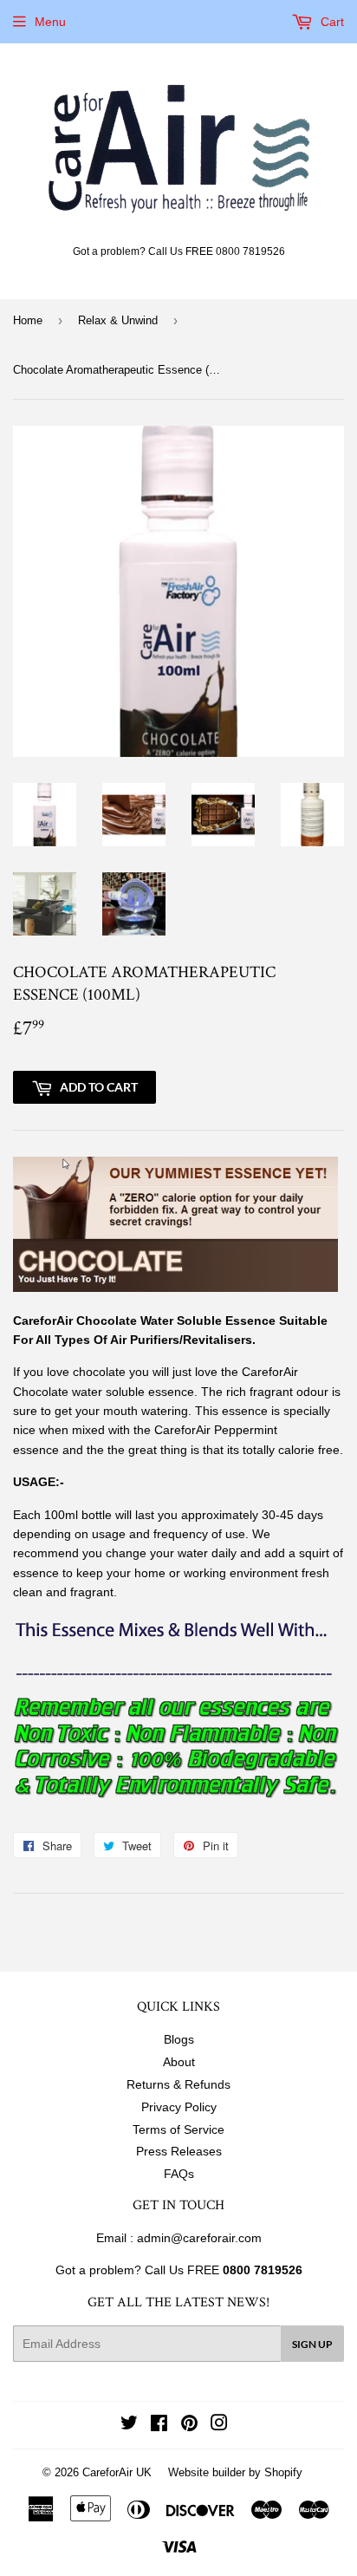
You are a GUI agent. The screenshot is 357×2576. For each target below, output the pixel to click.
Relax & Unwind (118, 320)
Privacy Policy (179, 2107)
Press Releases (179, 2151)
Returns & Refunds (178, 2084)
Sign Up (312, 2344)
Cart (331, 22)
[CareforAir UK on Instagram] (219, 2425)
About (179, 2062)
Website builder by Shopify (235, 2472)
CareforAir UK (117, 2472)
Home (28, 320)
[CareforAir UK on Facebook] (159, 2425)
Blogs (179, 2039)
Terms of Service (178, 2129)
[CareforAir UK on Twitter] (129, 2425)
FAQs (179, 2174)
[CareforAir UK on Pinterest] (189, 2425)
